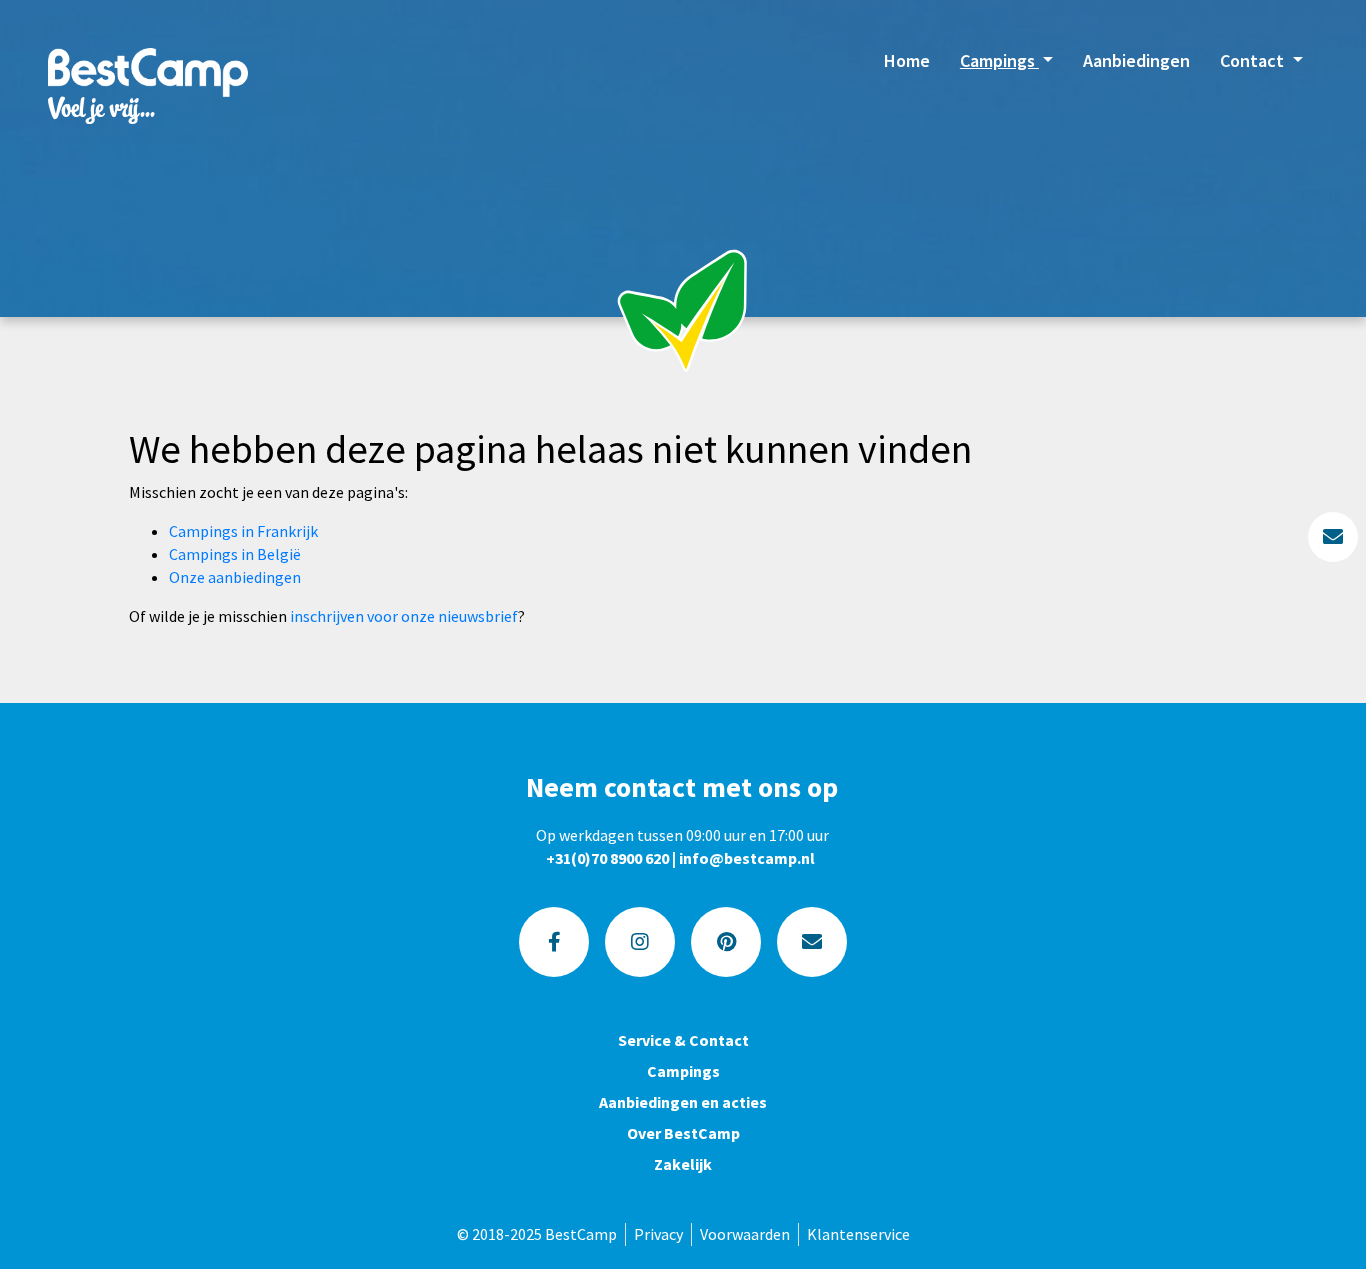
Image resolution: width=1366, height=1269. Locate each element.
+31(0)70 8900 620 (607, 858)
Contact (1254, 60)
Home (907, 60)
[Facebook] (554, 942)
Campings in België (235, 554)
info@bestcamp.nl (747, 858)
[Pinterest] (726, 942)
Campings (999, 60)
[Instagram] (640, 942)
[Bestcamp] (148, 85)
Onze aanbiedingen (235, 577)
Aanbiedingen (1136, 60)
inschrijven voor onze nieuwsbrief (404, 616)
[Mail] (812, 942)
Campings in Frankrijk (243, 531)
